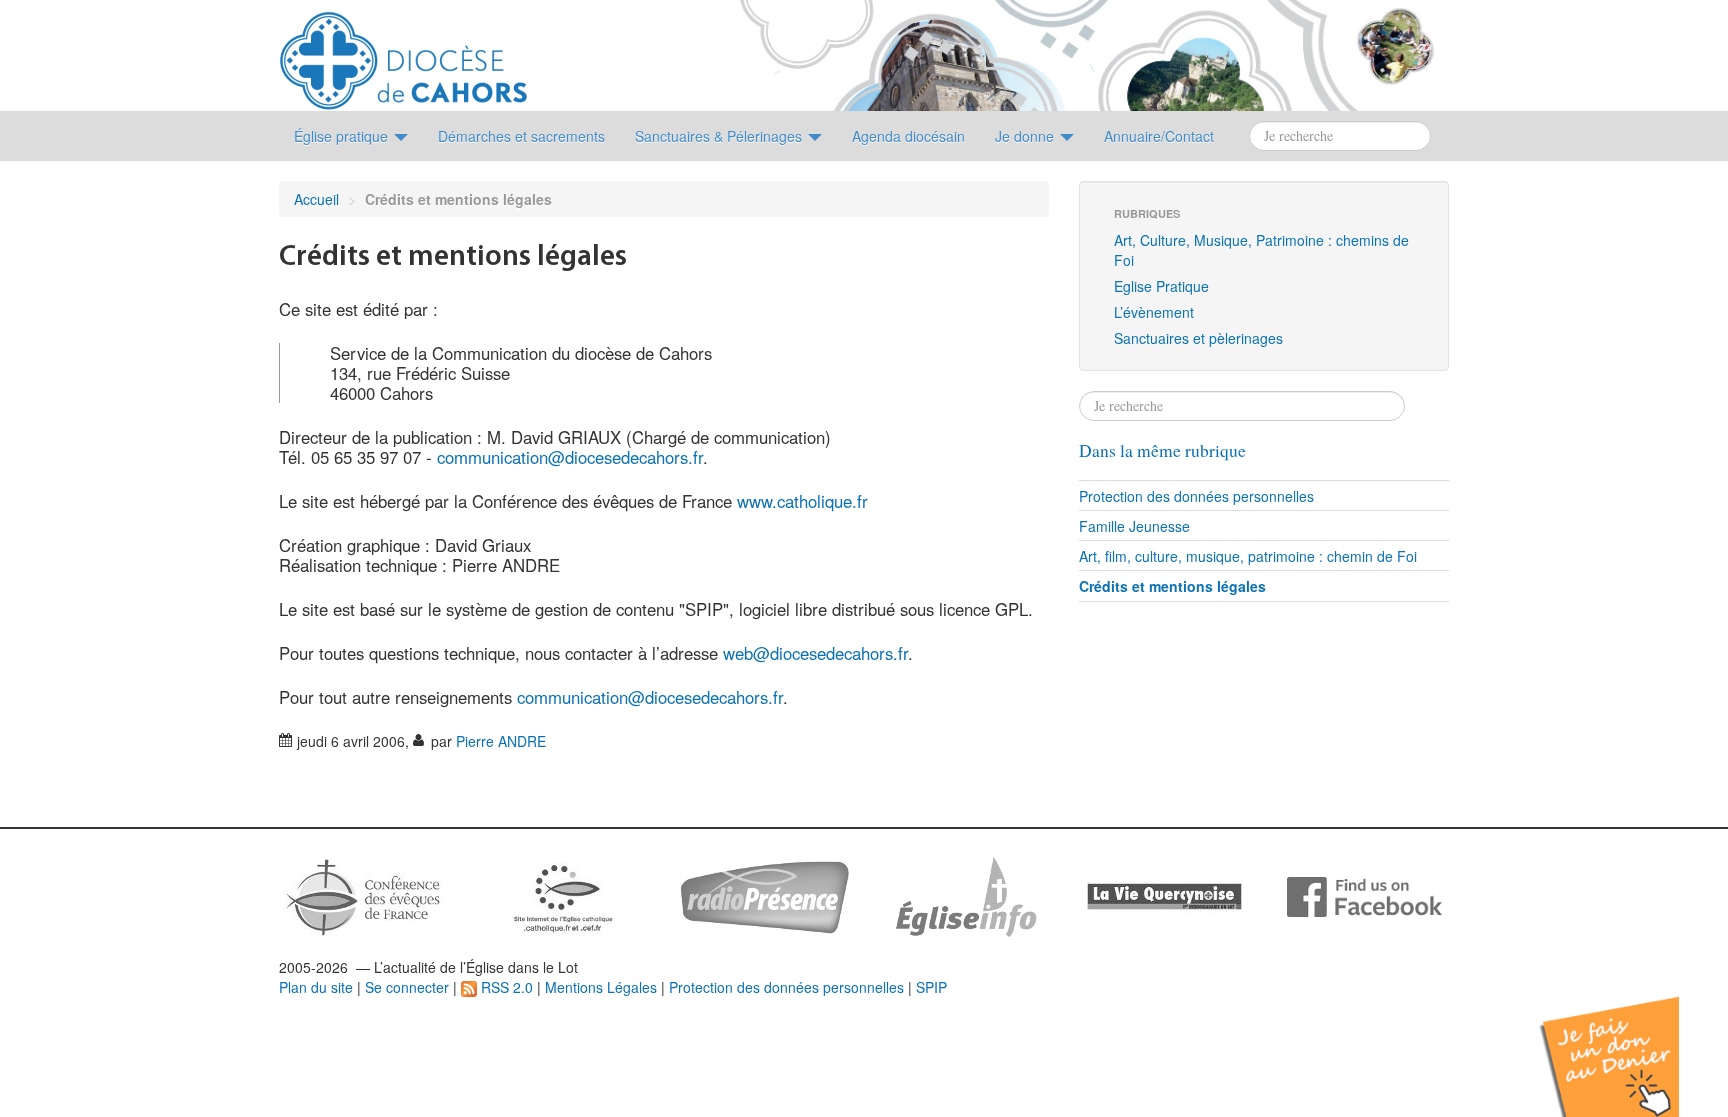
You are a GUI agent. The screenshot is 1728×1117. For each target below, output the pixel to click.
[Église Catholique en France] (364, 895)
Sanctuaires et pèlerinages (1198, 338)
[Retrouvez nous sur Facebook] (1364, 895)
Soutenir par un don (1628, 1041)
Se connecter (407, 987)
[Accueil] (403, 53)
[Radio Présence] (764, 895)
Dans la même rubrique (1162, 450)
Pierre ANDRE (501, 741)
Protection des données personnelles (1196, 496)
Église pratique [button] (343, 136)
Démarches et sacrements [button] (521, 136)
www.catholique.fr (802, 501)
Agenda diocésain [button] (908, 136)
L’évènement (1154, 312)
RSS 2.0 (505, 987)
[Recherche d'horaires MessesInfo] (964, 895)
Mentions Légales (601, 987)
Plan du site (316, 987)
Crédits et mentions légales (1172, 586)
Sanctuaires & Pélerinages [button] (720, 136)
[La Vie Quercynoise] (1164, 895)
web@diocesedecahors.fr (815, 653)
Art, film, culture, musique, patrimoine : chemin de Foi (1248, 556)
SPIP (931, 987)
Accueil (316, 199)
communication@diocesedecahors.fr (570, 457)
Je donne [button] (1026, 136)
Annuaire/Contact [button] (1159, 136)
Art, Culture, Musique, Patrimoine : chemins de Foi (1261, 250)
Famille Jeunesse (1134, 526)
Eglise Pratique (1161, 286)
